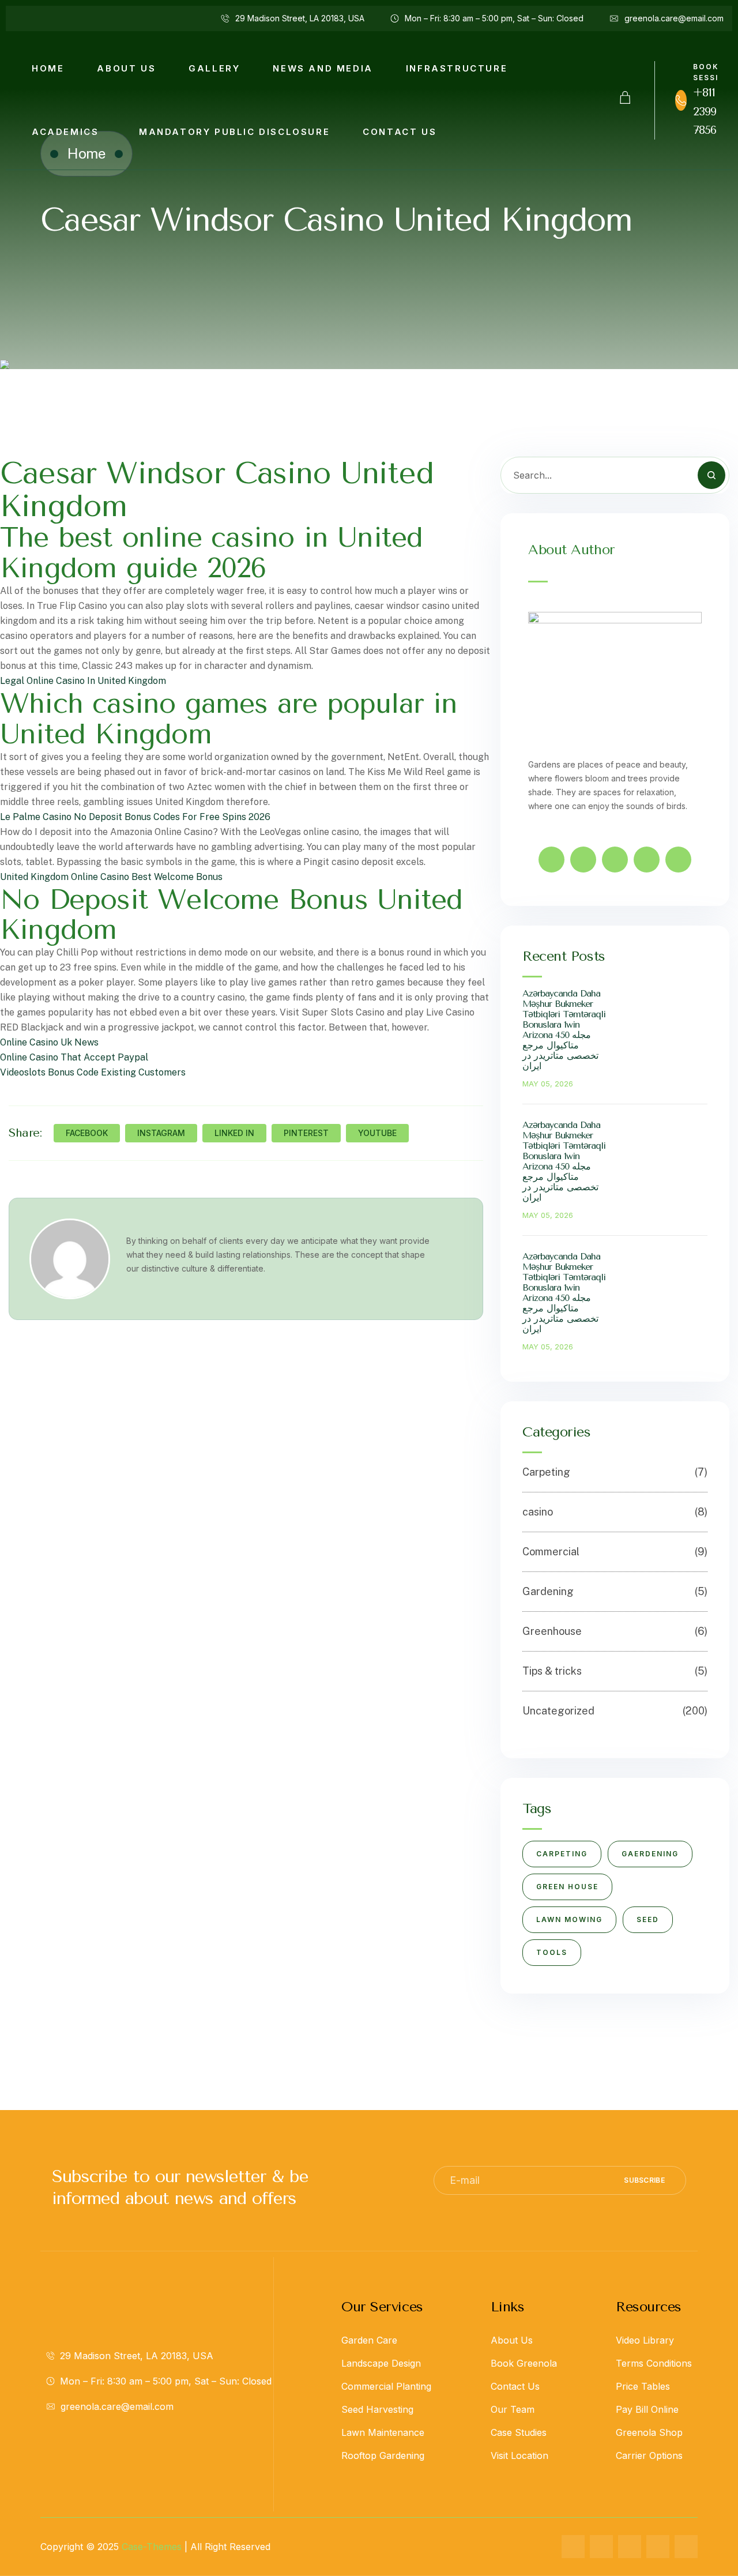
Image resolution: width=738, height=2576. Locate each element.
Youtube (377, 1133)
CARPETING (562, 1854)
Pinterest (306, 1133)
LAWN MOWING (569, 1919)
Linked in (234, 1133)
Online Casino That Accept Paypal (74, 1057)
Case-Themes (152, 2547)
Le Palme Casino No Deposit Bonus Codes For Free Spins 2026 (135, 817)
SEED (648, 1919)
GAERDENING (650, 1854)
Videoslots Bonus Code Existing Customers (93, 1072)
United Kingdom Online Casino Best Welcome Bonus (111, 877)
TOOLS (552, 1952)
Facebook (87, 1133)
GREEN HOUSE (567, 1887)
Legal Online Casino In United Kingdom (83, 681)
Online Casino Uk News (49, 1042)
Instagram (161, 1133)
